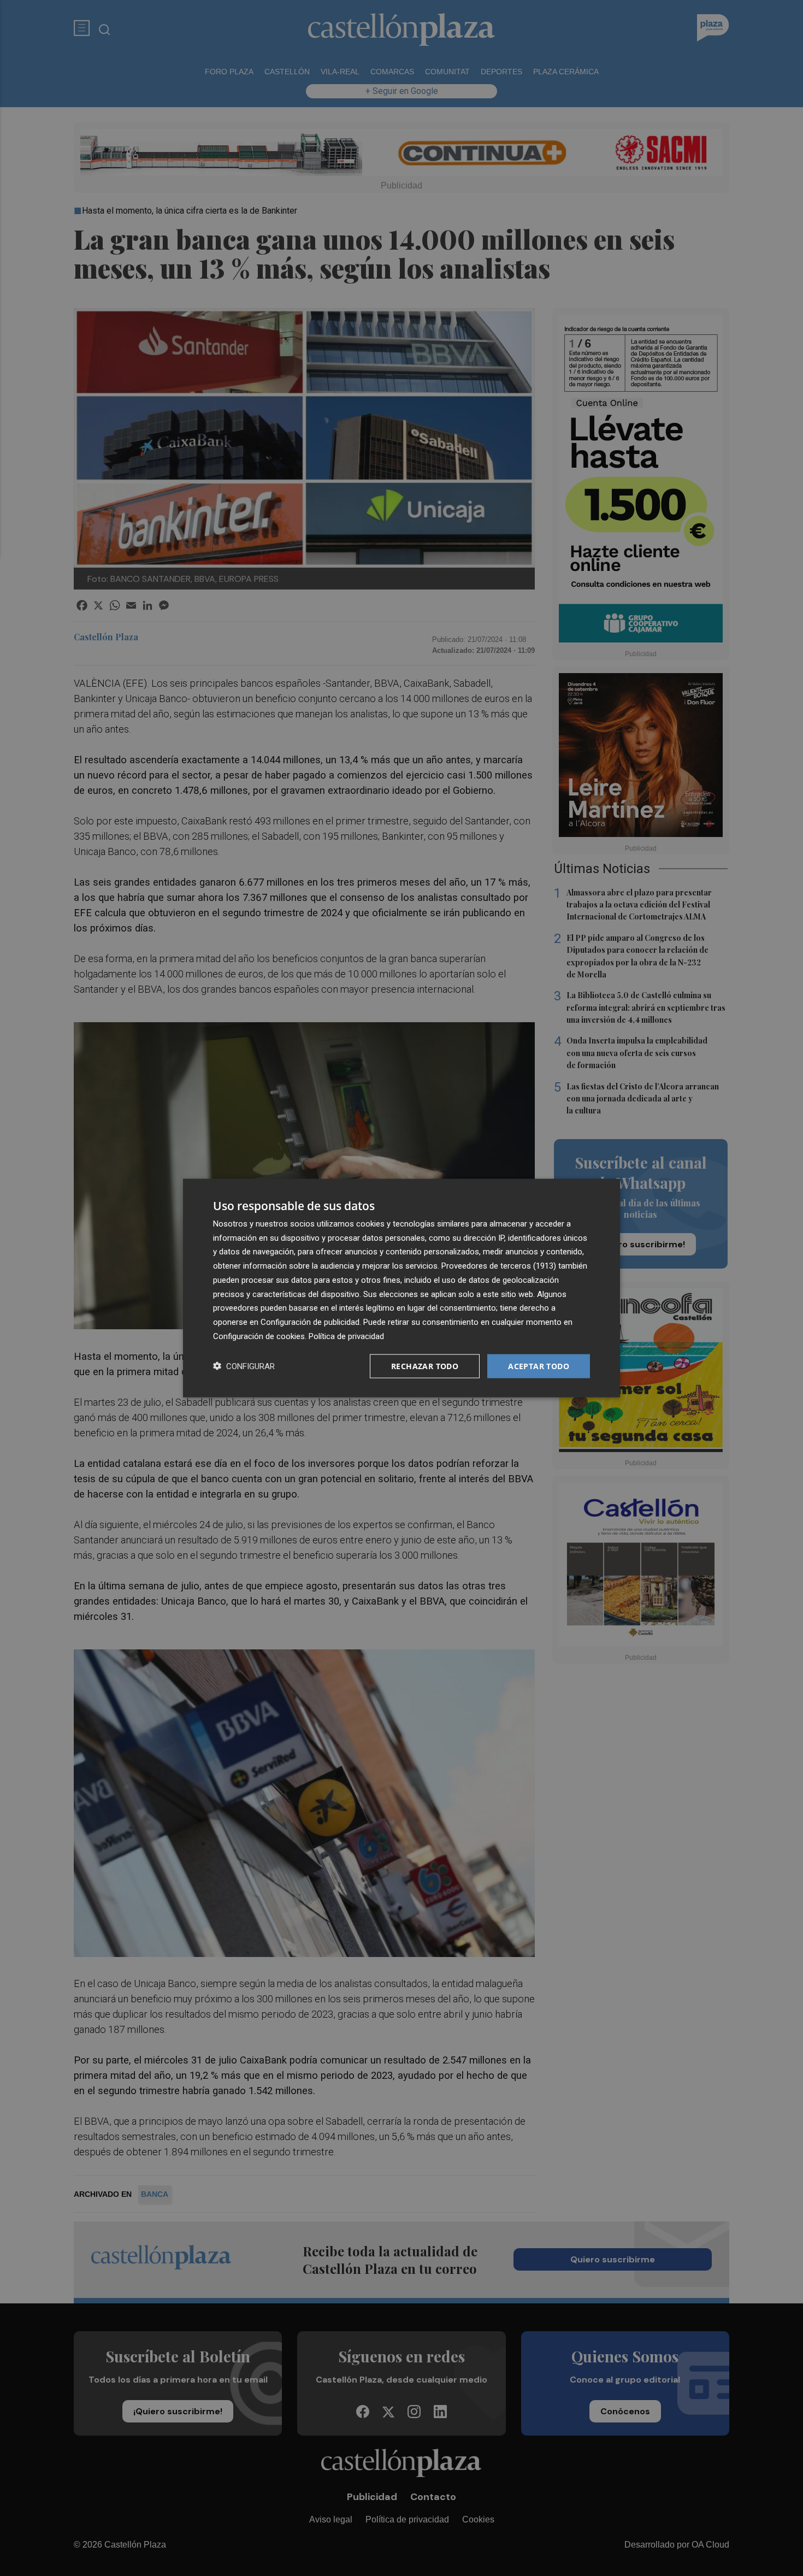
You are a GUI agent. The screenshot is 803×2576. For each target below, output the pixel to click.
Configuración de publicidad (310, 1322)
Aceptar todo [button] (539, 1366)
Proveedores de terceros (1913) (499, 1266)
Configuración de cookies (259, 1336)
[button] (244, 1366)
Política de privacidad (346, 1336)
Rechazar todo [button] (425, 1366)
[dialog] (401, 1288)
